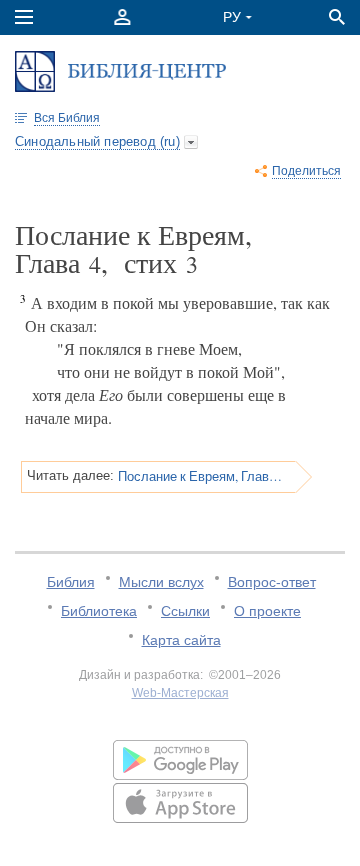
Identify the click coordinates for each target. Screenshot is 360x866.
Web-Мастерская (180, 693)
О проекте (267, 611)
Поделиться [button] (306, 171)
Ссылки (185, 611)
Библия (71, 582)
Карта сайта (181, 640)
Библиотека (99, 611)
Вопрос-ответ (272, 582)
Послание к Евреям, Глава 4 (200, 476)
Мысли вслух (161, 582)
